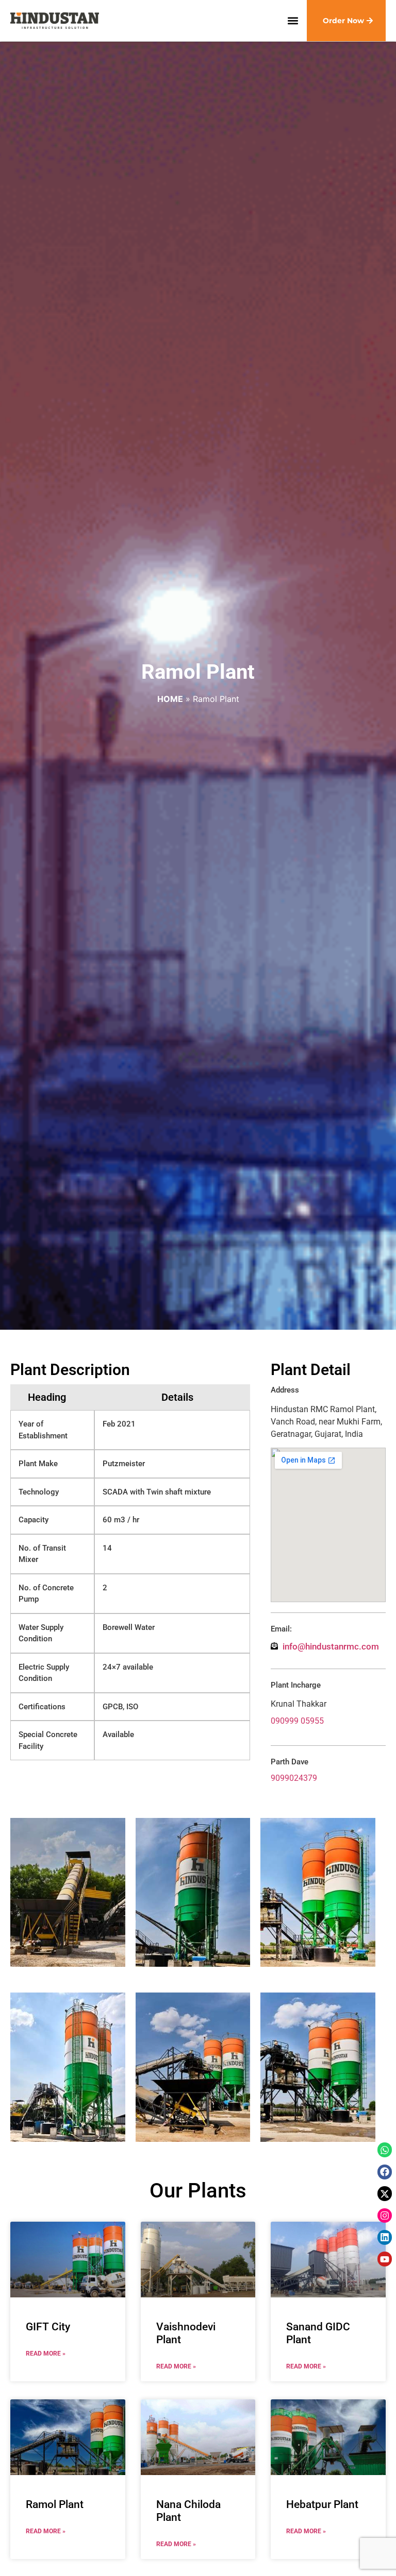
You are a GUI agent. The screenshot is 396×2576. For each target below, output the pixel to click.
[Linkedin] (385, 2237)
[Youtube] (385, 2259)
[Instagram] (385, 2216)
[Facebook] (385, 2172)
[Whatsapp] (385, 2150)
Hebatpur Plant (322, 2504)
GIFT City (48, 2327)
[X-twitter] (385, 2194)
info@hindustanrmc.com (331, 1646)
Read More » (46, 2354)
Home (170, 699)
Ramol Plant (55, 2504)
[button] (293, 21)
